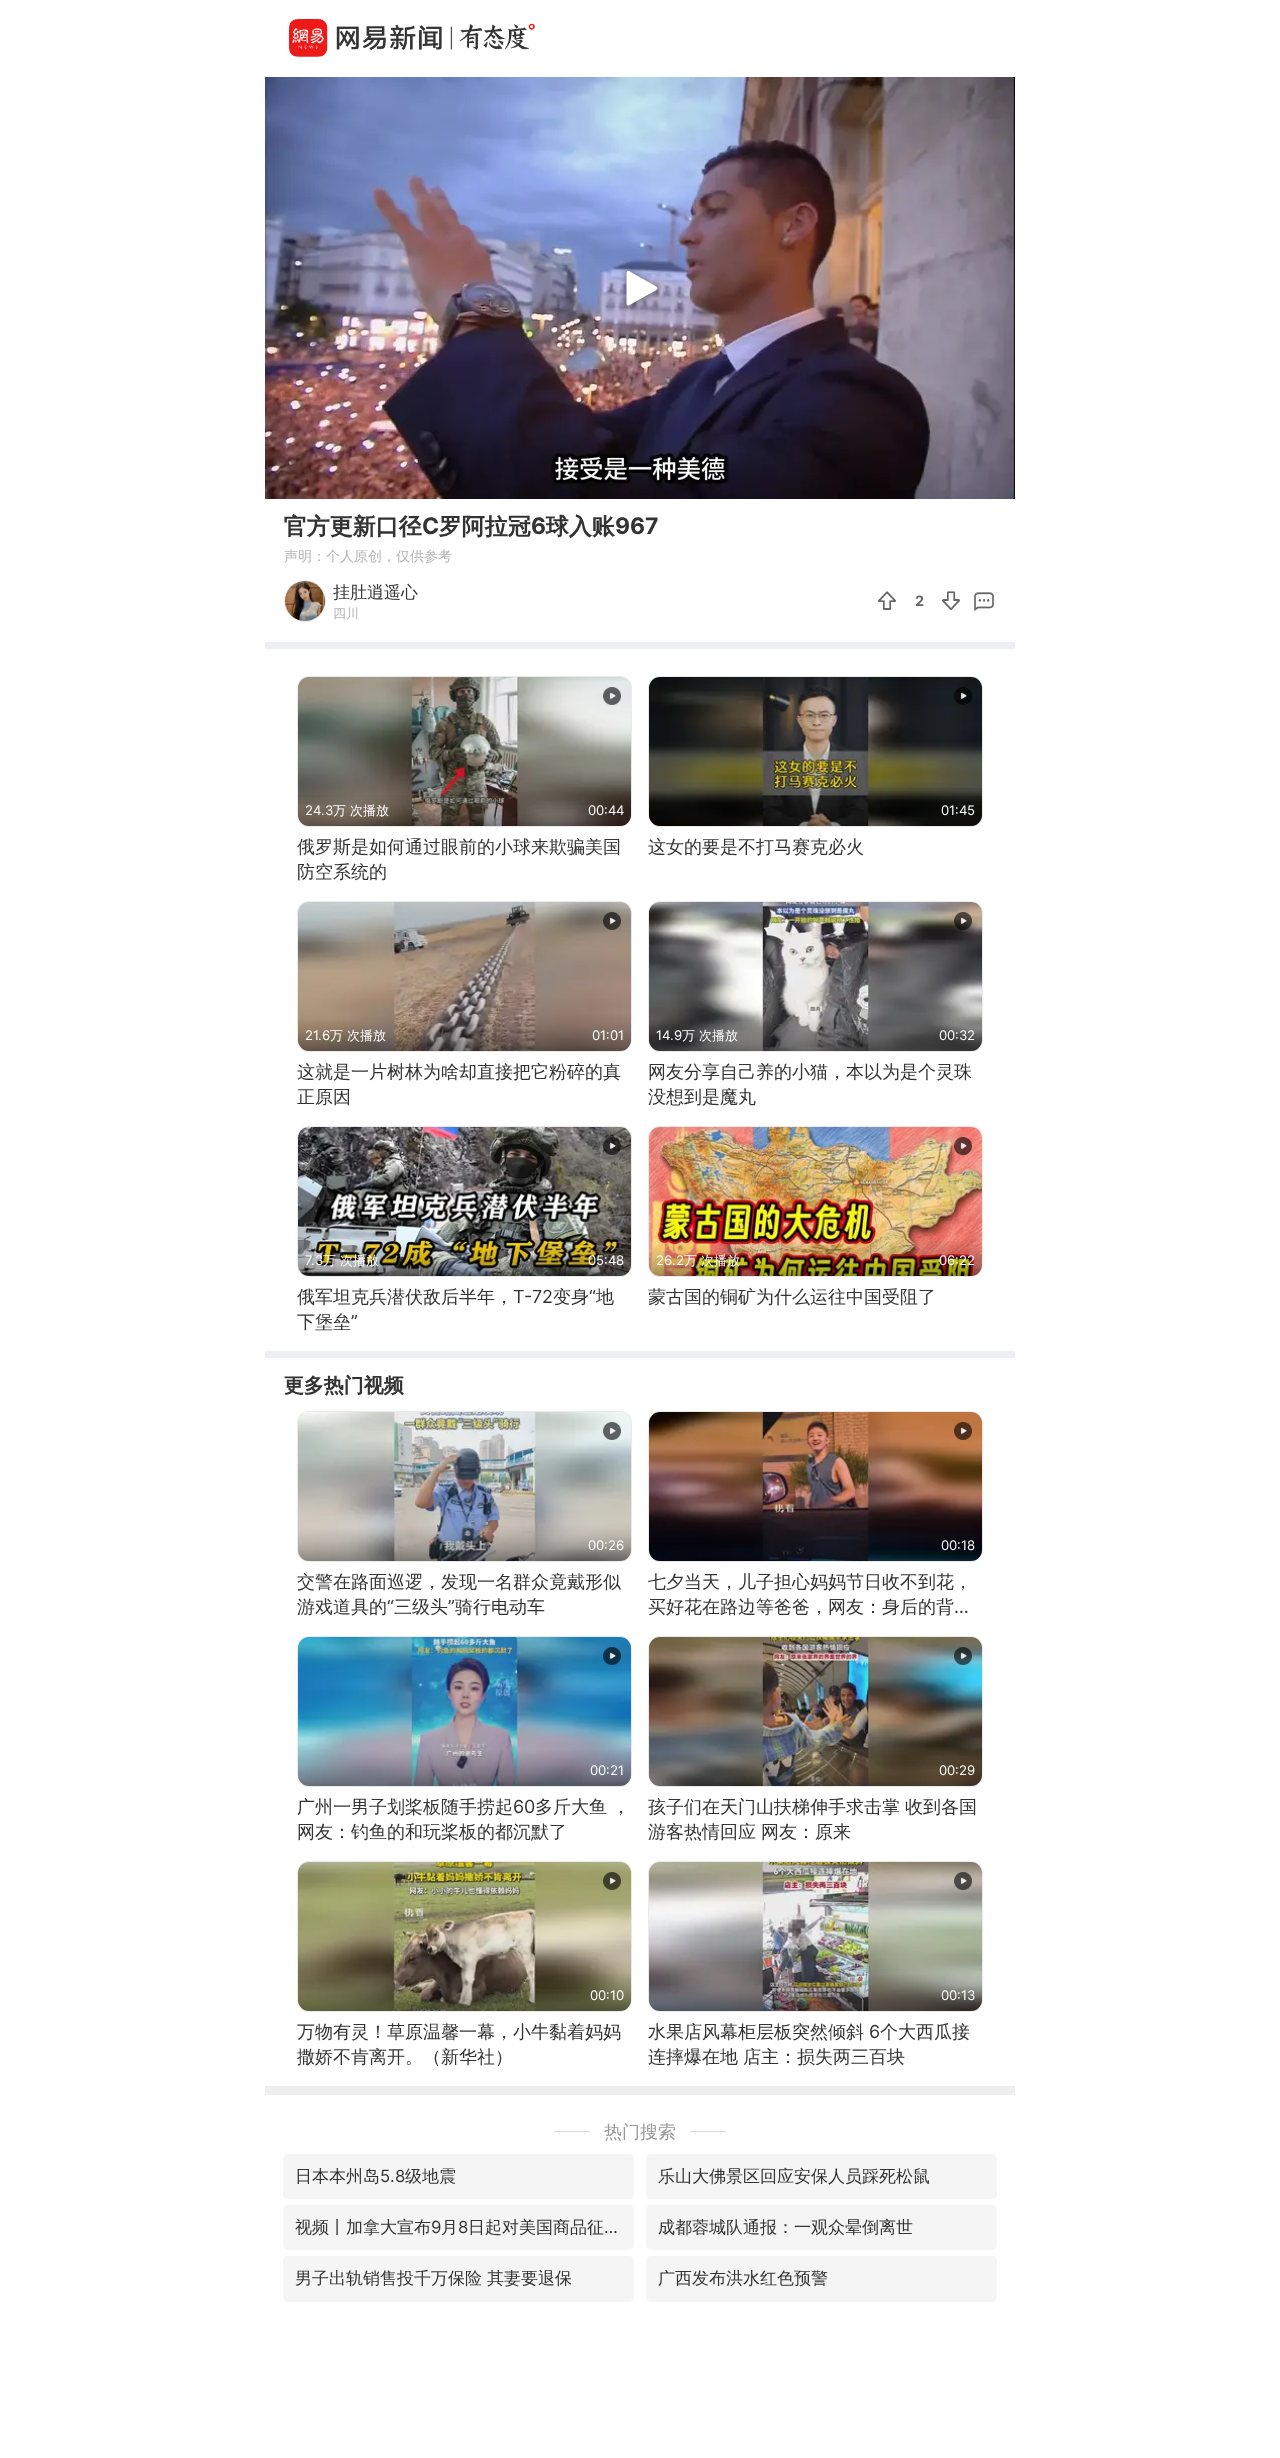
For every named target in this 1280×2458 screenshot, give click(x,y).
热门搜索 (640, 2131)
